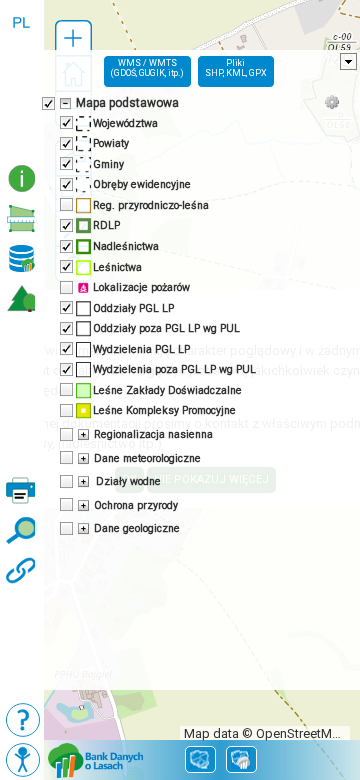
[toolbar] (22, 80)
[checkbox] (47, 102)
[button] (73, 38)
